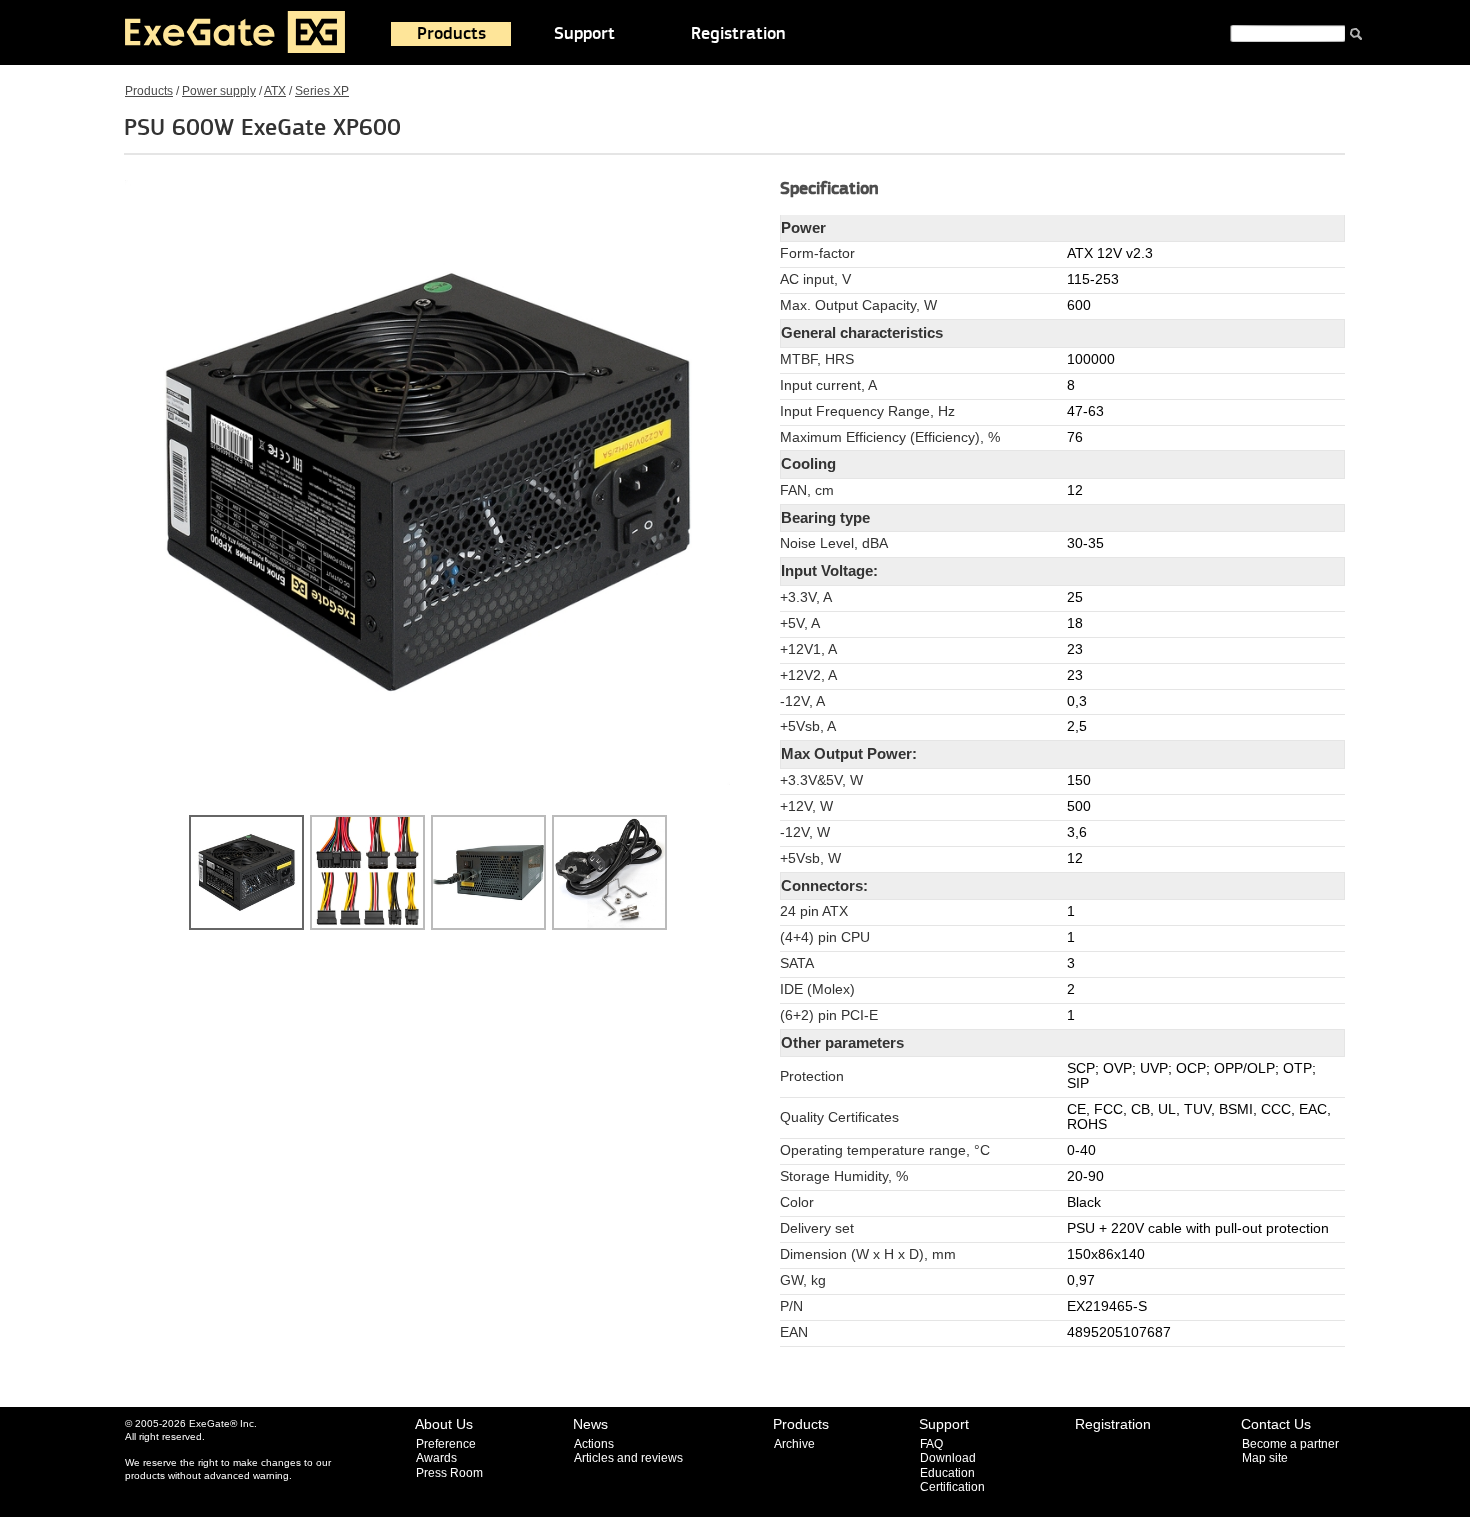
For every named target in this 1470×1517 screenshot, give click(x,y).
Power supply (219, 91)
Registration (738, 34)
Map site (1265, 1458)
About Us (444, 1424)
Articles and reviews (628, 1458)
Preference (446, 1444)
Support (584, 34)
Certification (952, 1487)
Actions (594, 1444)
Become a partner (1290, 1444)
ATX (275, 91)
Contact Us (1276, 1424)
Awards (436, 1458)
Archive (794, 1444)
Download (948, 1458)
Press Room (449, 1473)
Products (451, 34)
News (590, 1424)
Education (947, 1473)
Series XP (322, 91)
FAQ (931, 1444)
